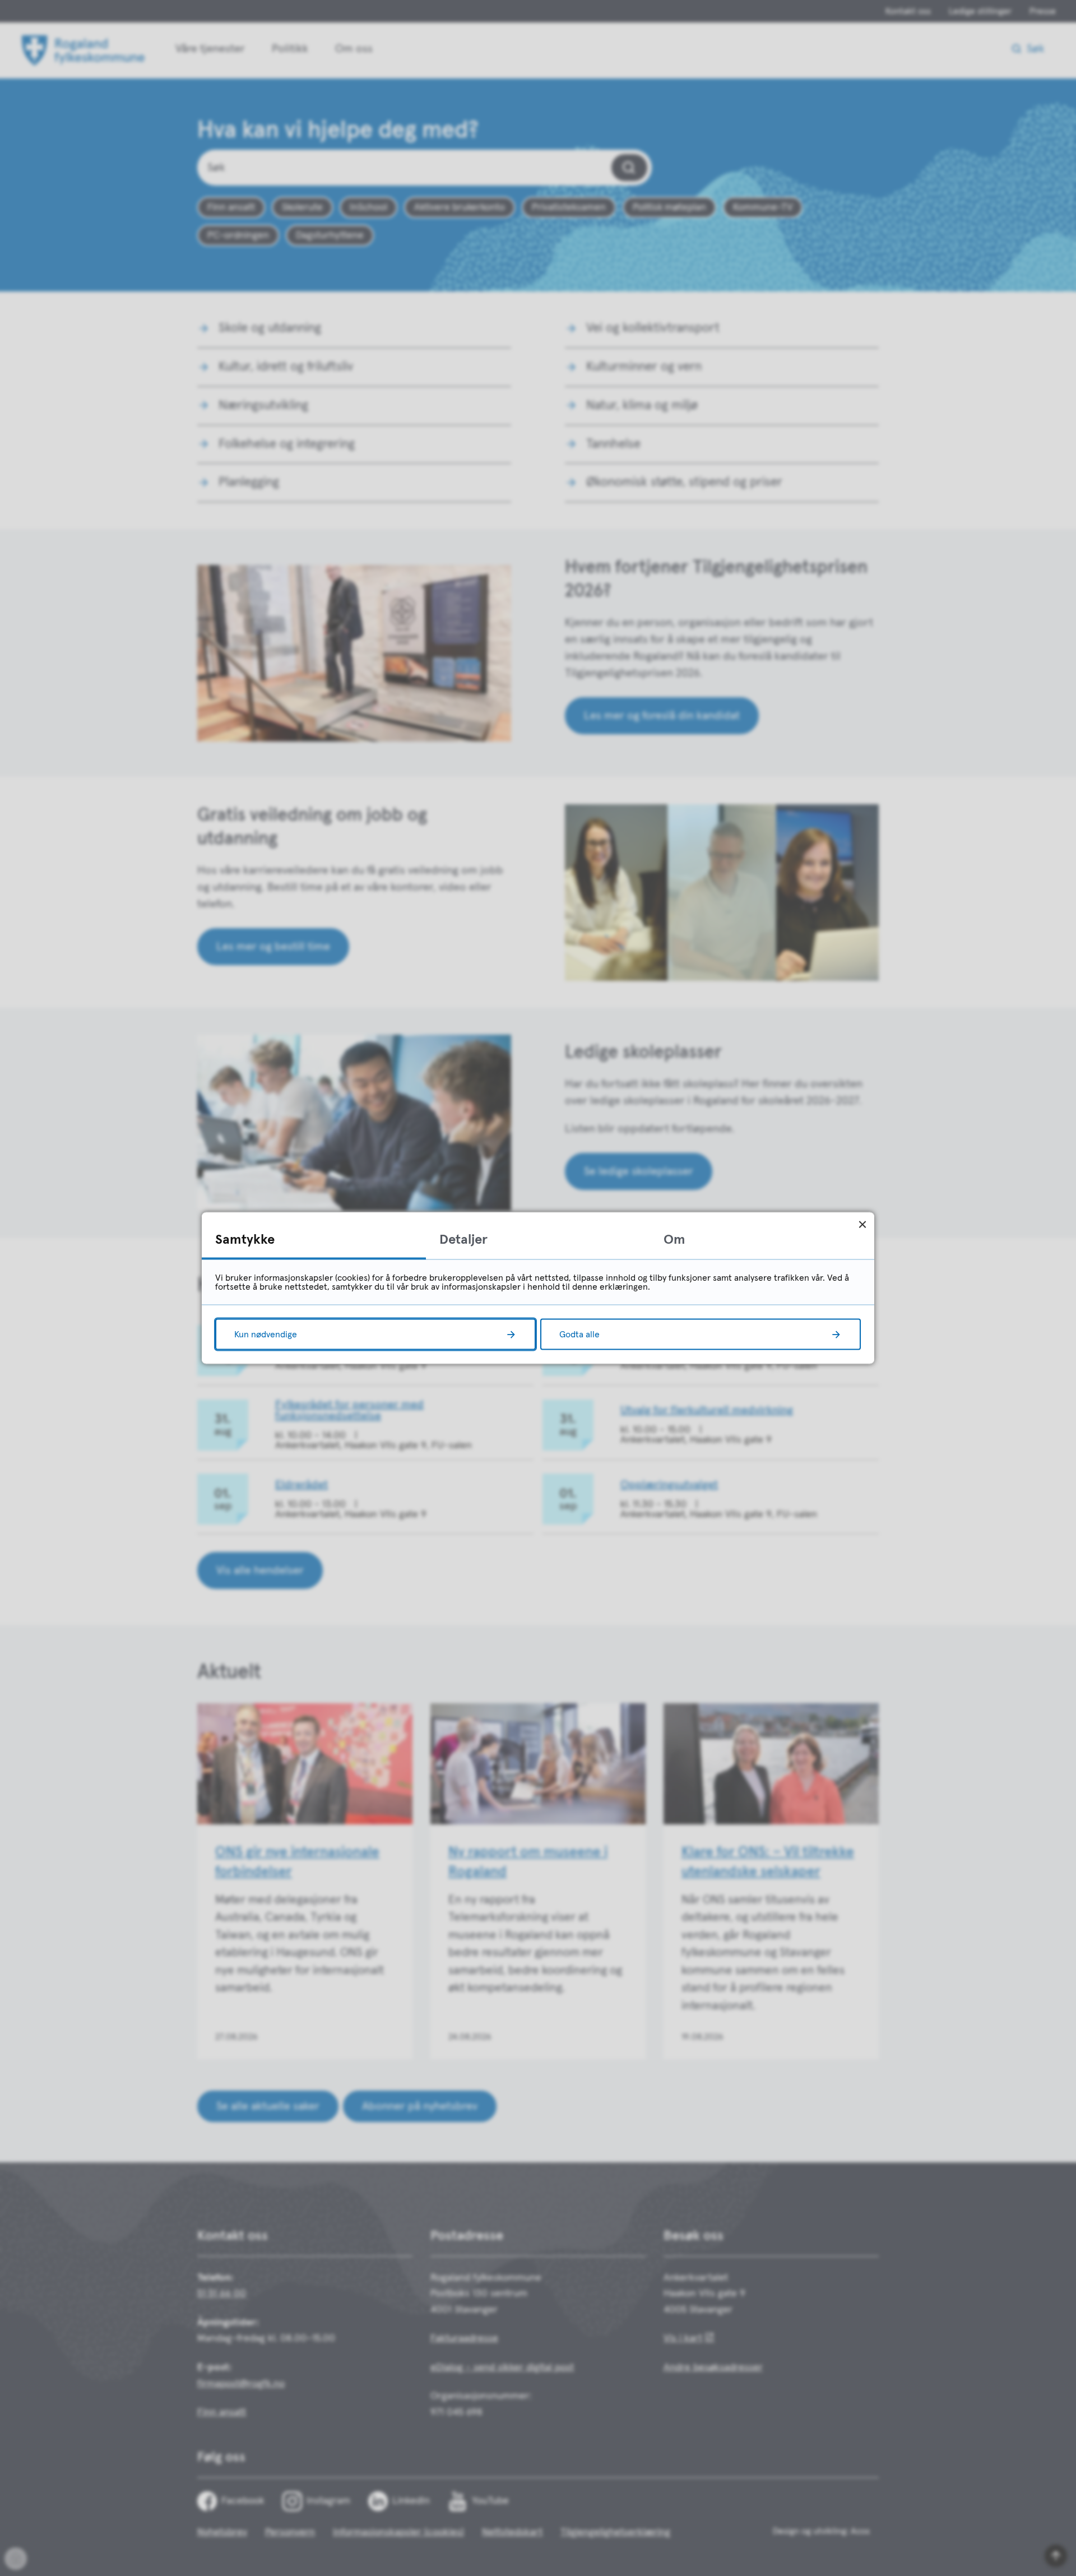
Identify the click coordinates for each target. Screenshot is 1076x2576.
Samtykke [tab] (245, 1240)
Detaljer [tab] (463, 1240)
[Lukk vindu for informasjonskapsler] (862, 1224)
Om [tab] (674, 1240)
